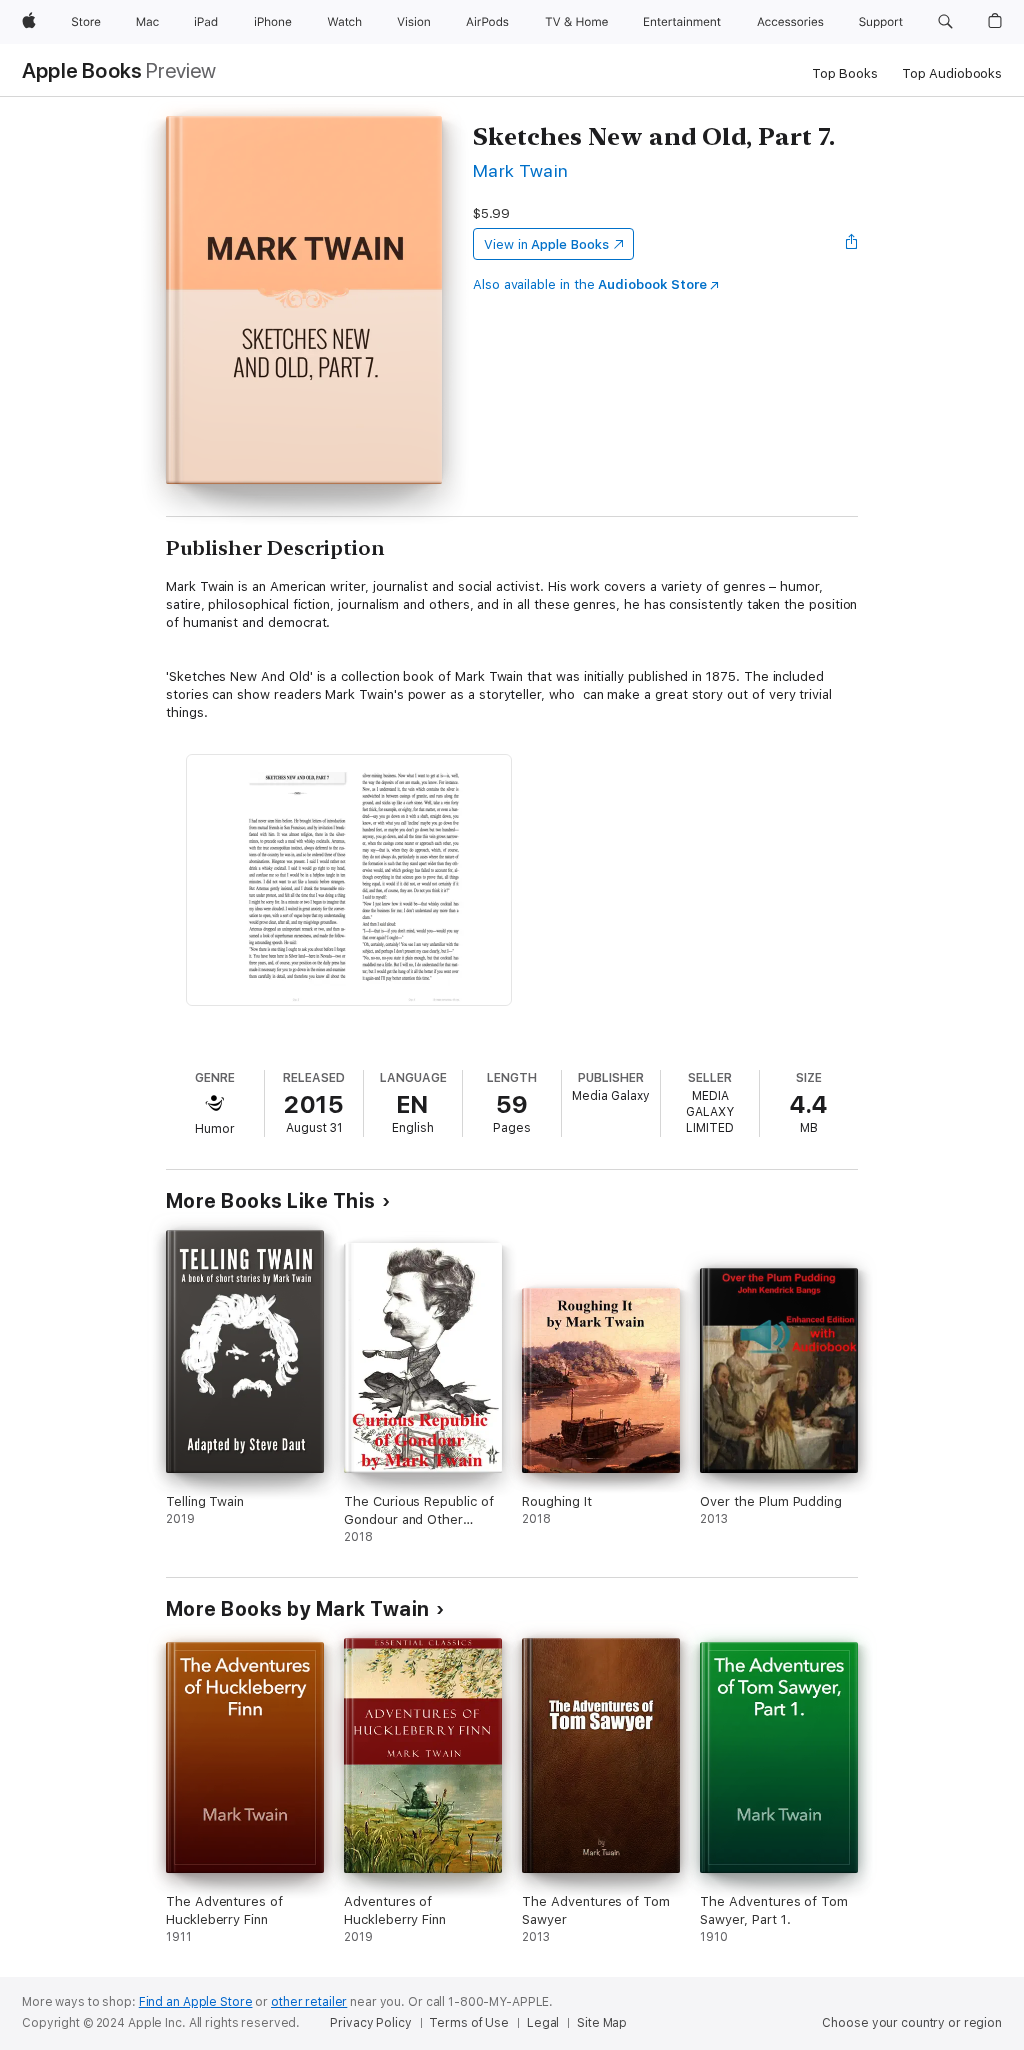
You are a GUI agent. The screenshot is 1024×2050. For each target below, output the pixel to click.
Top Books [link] (845, 73)
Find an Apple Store (196, 2002)
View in (546, 244)
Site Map (602, 2023)
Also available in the (590, 284)
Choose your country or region (912, 2023)
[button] (945, 22)
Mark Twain (521, 170)
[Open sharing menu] (852, 244)
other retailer (309, 2002)
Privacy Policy (370, 2023)
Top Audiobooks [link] (952, 73)
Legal (543, 2023)
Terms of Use (469, 2023)
